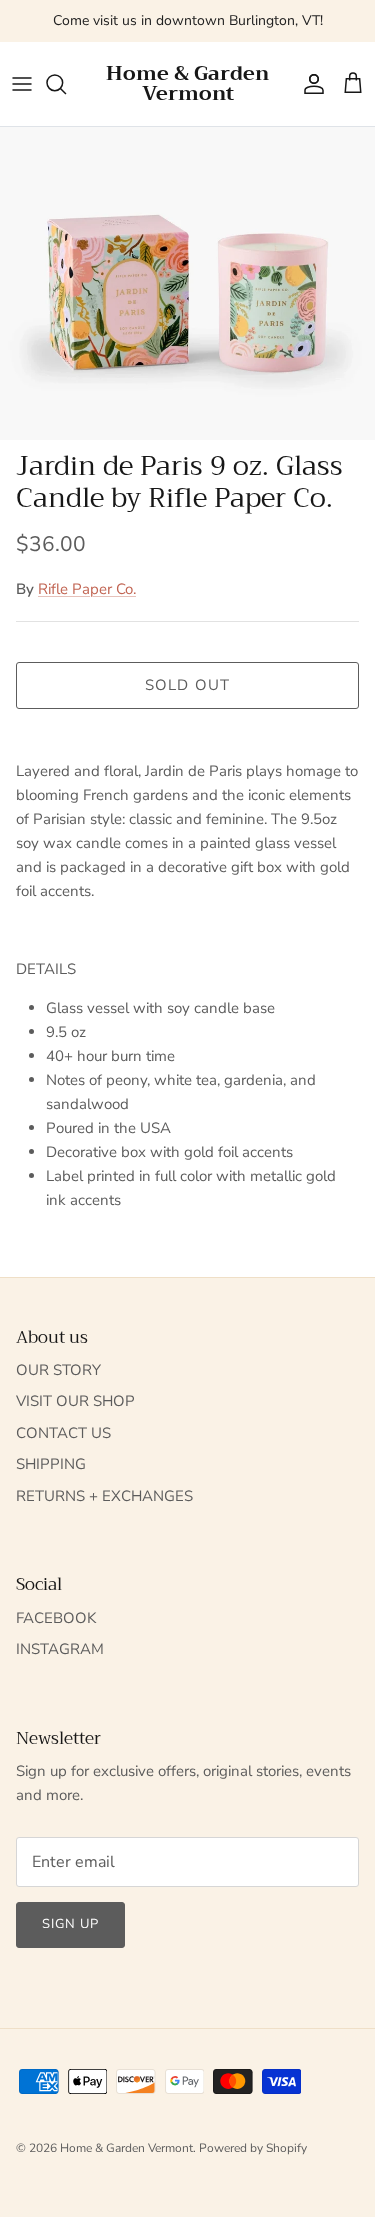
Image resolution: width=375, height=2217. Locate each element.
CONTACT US (63, 1433)
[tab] (187, 969)
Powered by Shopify (253, 2148)
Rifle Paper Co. (87, 589)
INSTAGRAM (60, 1649)
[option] (187, 283)
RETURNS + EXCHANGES (104, 1496)
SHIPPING (51, 1464)
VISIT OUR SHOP (75, 1401)
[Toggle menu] (22, 84)
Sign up (70, 1924)
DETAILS (46, 969)
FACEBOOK (56, 1618)
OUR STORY (58, 1370)
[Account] (309, 84)
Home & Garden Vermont (126, 2148)
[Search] (66, 84)
